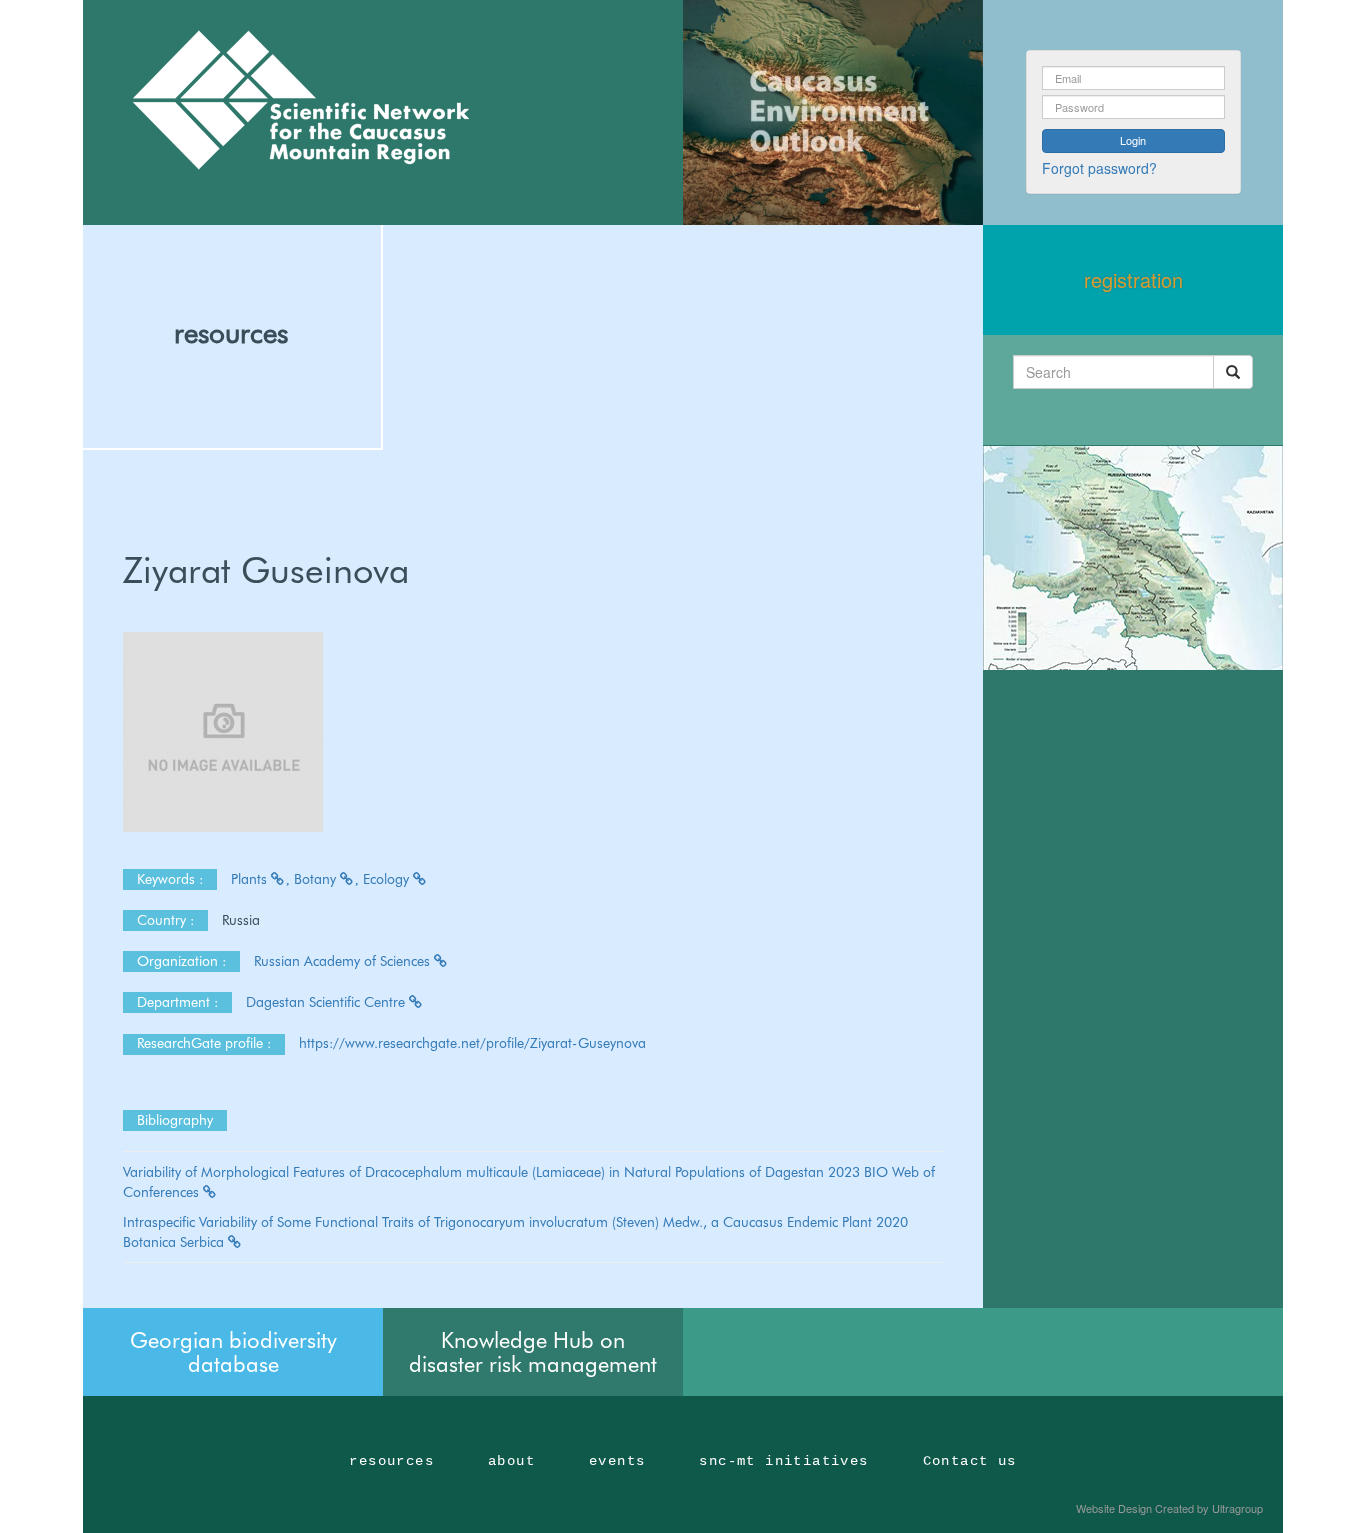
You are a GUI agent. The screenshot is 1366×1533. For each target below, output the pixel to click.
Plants (251, 879)
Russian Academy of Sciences (344, 961)
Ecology (388, 879)
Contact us (970, 1461)
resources (231, 333)
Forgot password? (1099, 168)
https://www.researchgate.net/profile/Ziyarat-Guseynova (472, 1043)
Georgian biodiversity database (233, 1352)
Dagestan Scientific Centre (327, 1002)
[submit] (1233, 372)
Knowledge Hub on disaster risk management (533, 1352)
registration (1133, 279)
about (511, 1461)
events (617, 1461)
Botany (317, 879)
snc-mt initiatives (783, 1461)
